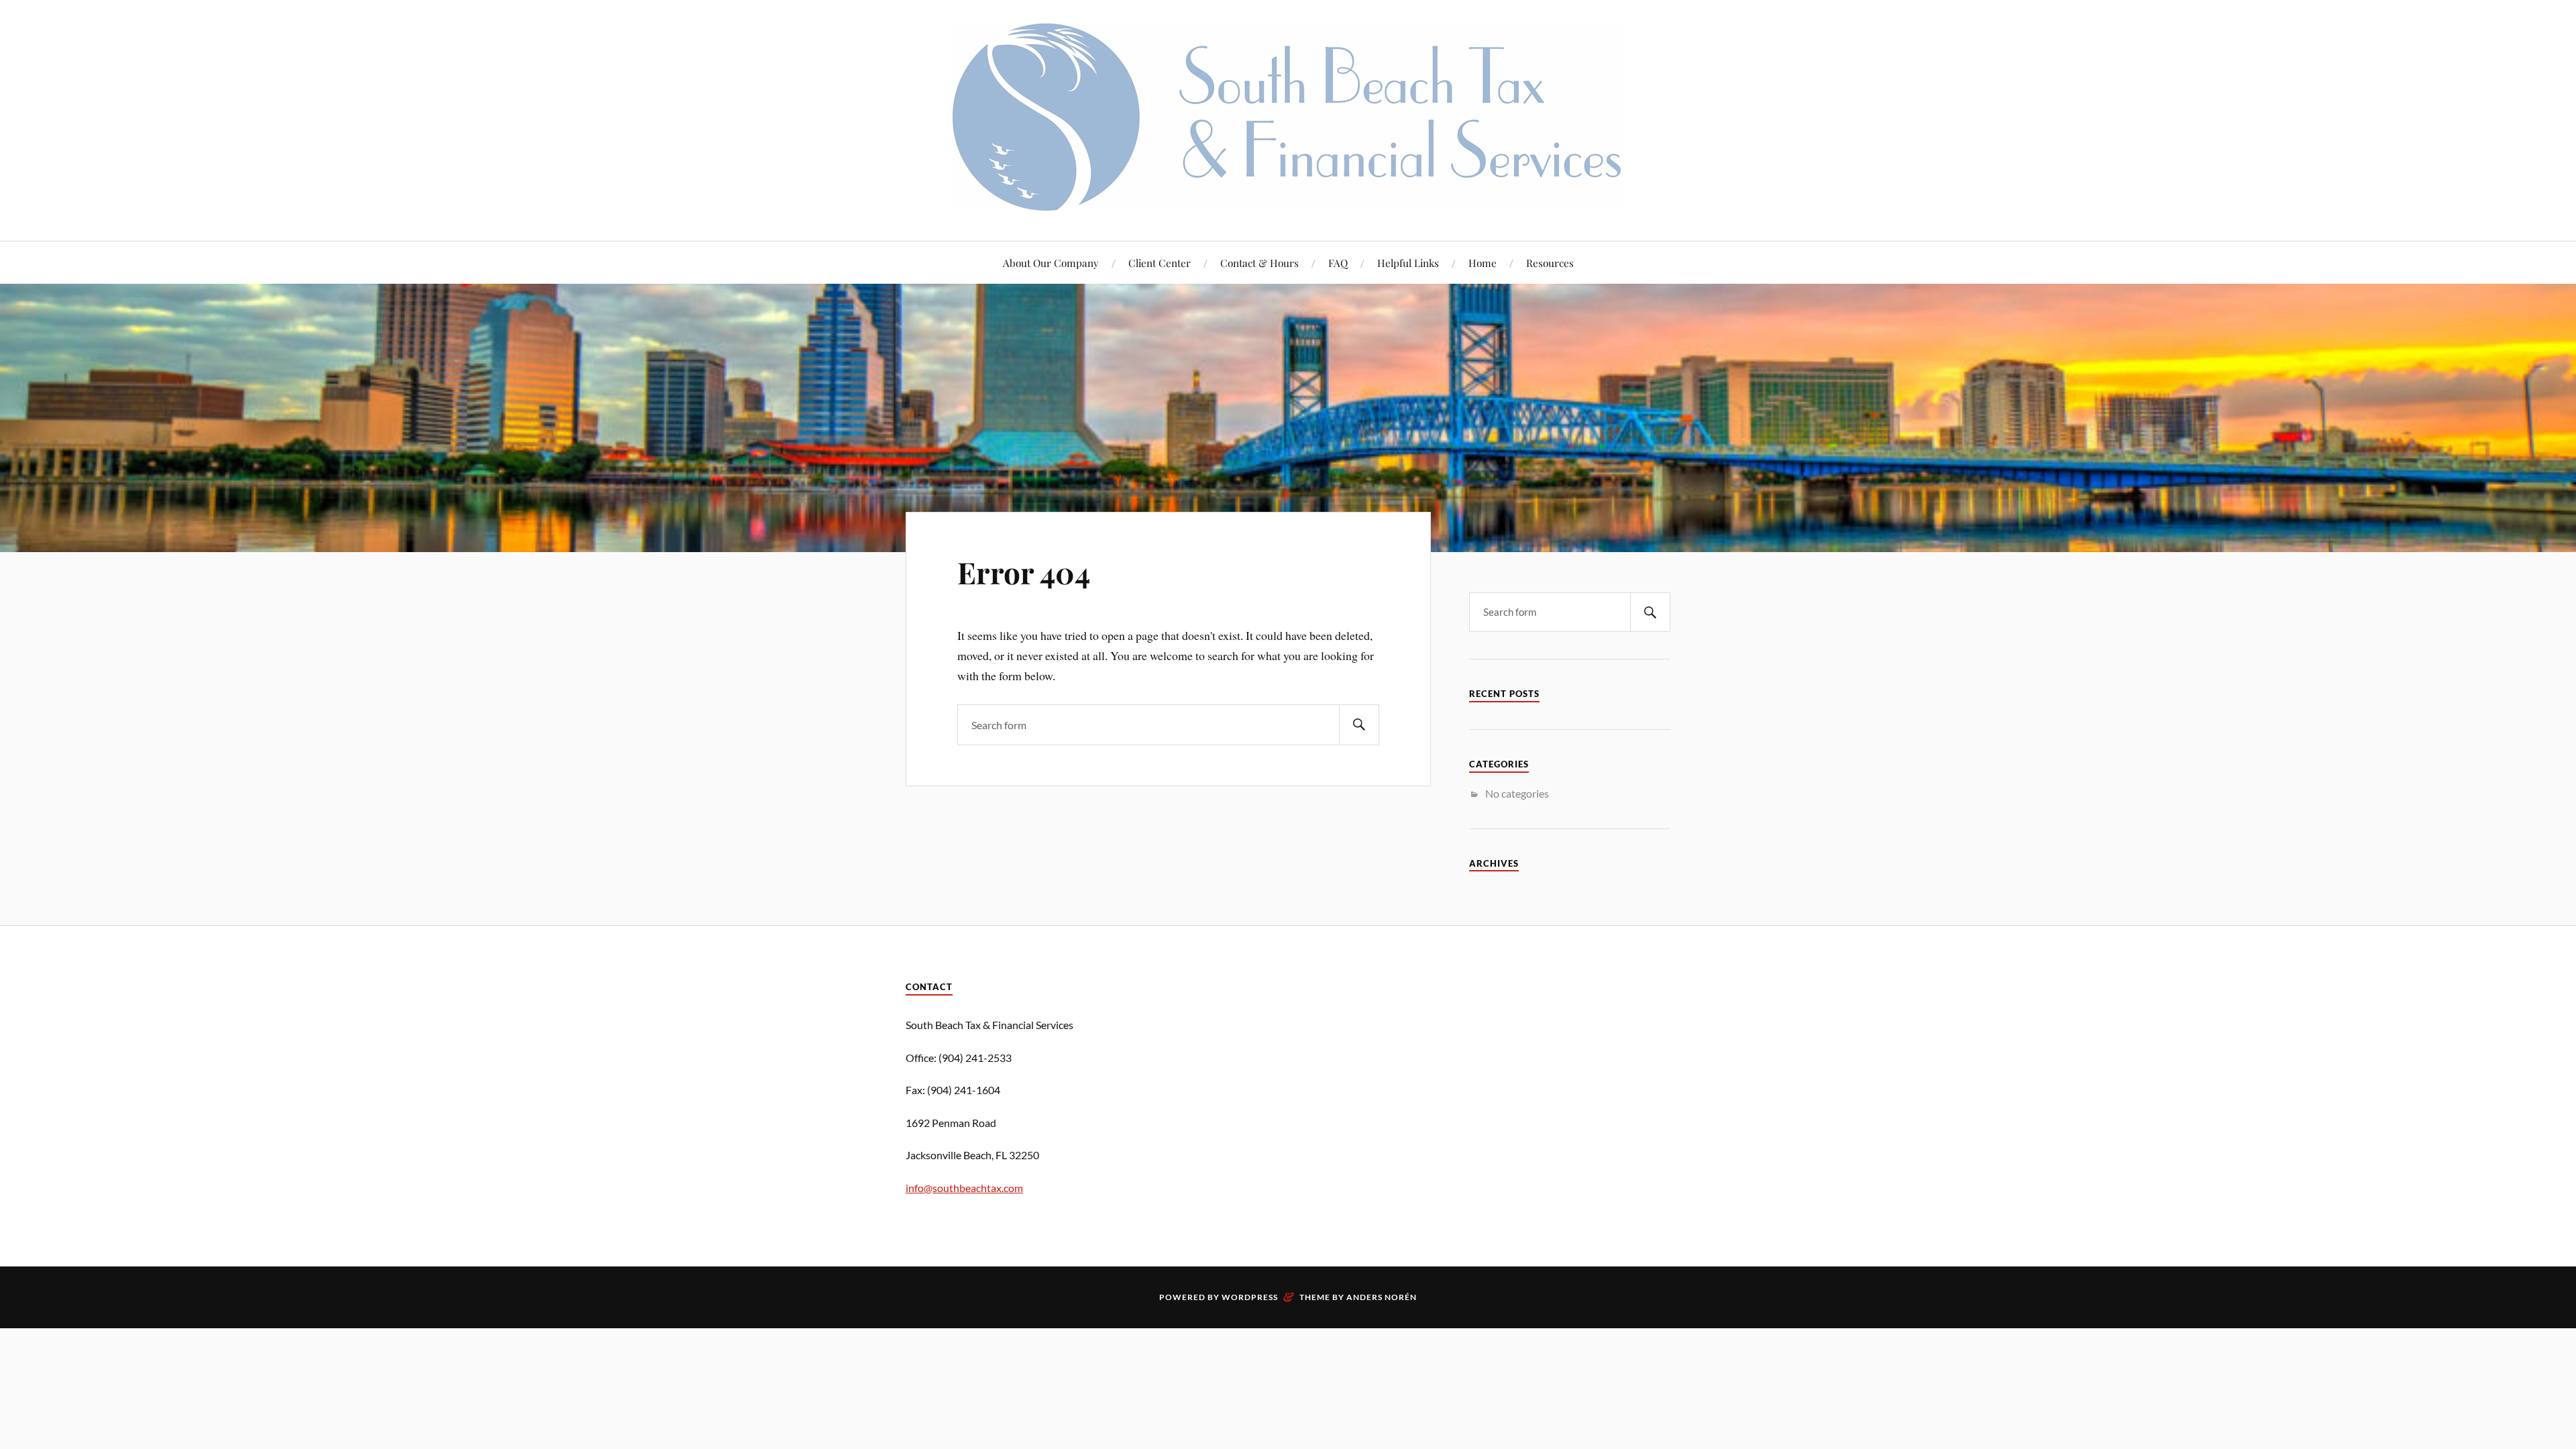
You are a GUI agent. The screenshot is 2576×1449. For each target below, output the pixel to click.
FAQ (1338, 263)
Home (1483, 263)
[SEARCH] (1359, 725)
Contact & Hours (1259, 263)
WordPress (1250, 1297)
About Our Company (1051, 263)
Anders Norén (1382, 1297)
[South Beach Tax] (1288, 200)
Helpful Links (1408, 263)
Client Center (1160, 263)
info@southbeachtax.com (964, 1188)
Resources (1550, 263)
